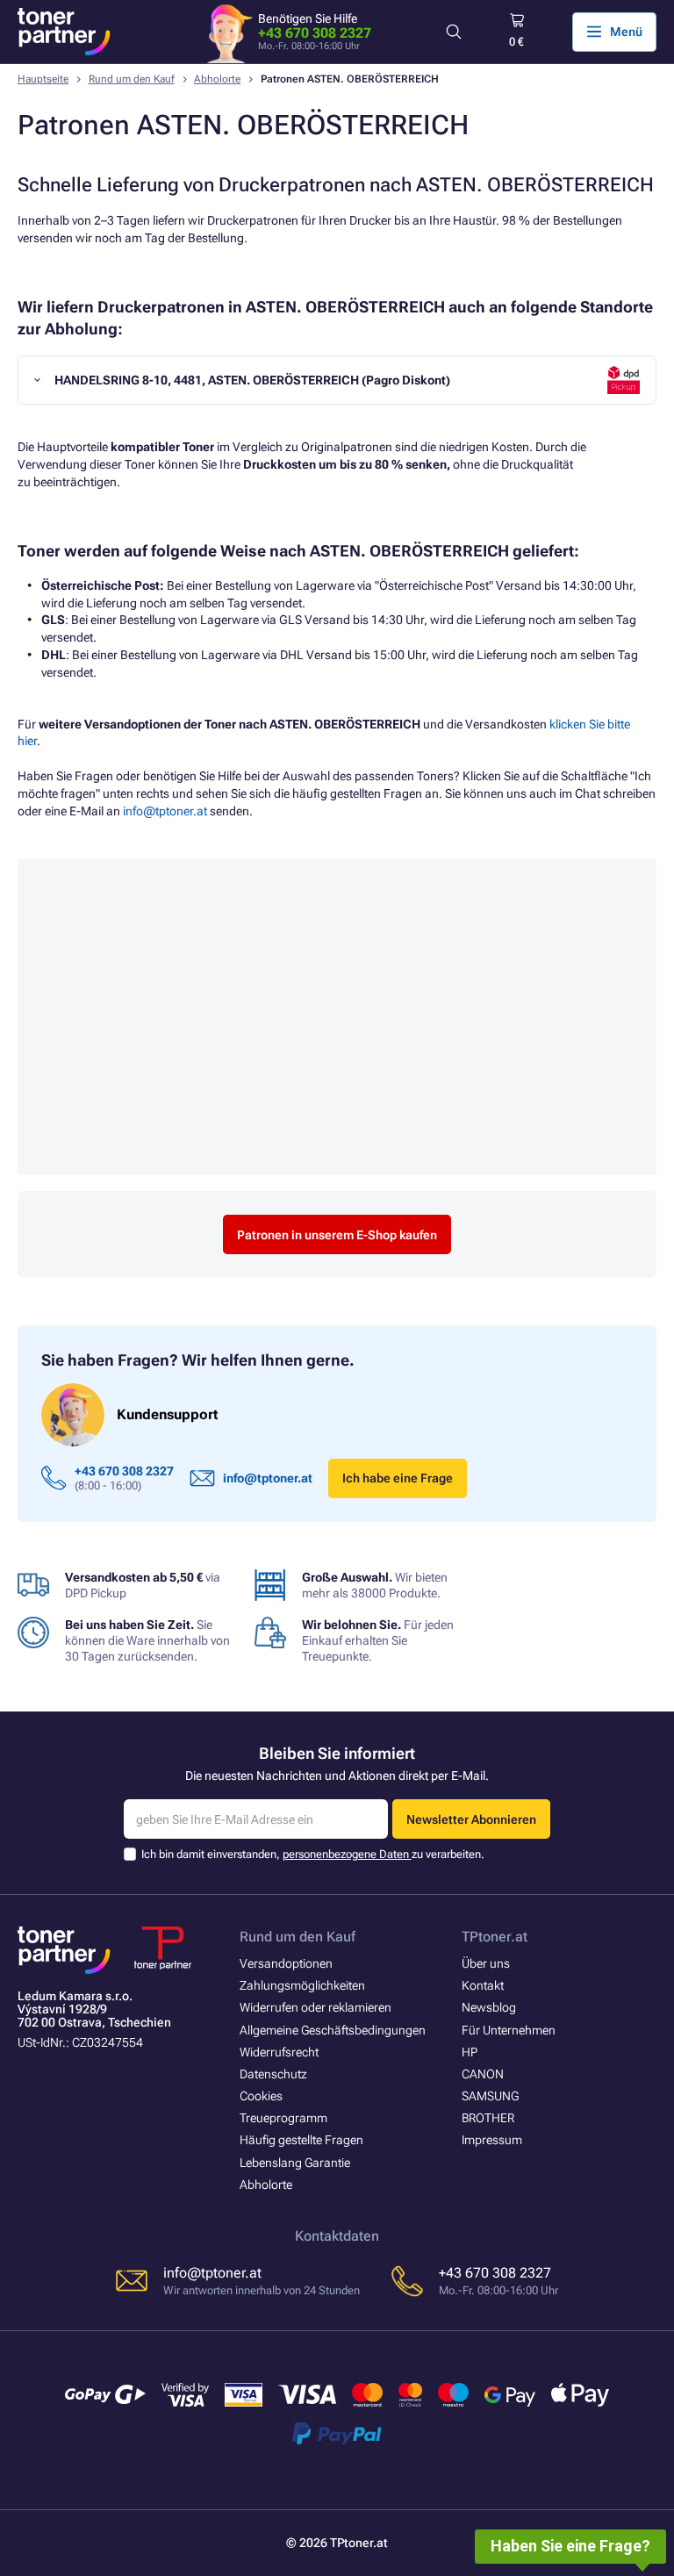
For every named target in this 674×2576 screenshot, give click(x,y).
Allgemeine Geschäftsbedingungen (333, 2030)
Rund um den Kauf (132, 79)
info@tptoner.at (165, 811)
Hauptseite (43, 79)
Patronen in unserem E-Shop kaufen (337, 1235)
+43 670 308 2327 (315, 33)
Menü (626, 32)
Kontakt (483, 1985)
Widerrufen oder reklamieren (315, 2007)
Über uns (486, 1963)
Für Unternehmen (509, 2030)
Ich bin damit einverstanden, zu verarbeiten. (313, 1854)
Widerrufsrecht (279, 2052)
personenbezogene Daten (347, 1854)
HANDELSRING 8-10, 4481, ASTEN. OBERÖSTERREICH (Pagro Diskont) (252, 380)
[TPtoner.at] (64, 32)
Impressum (492, 2140)
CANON (483, 2074)
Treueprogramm (283, 2118)
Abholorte (217, 79)
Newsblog (489, 2007)
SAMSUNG (490, 2096)
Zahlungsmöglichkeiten (302, 1985)
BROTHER (488, 2118)
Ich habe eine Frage (398, 1478)
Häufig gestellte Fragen (301, 2140)
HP (470, 2052)
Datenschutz (273, 2074)
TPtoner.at (495, 1937)
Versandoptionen (286, 1963)
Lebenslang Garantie (295, 2163)
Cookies (261, 2096)
